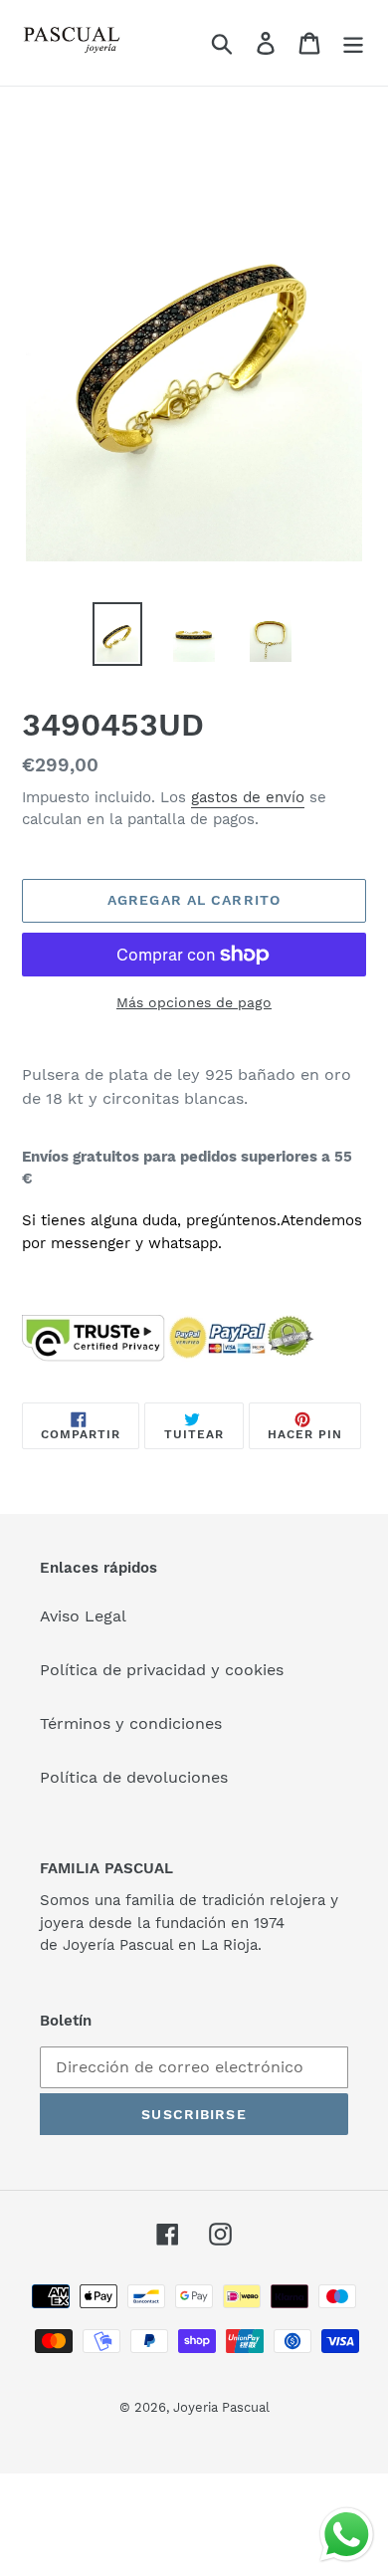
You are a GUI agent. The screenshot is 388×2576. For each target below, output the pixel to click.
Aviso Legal (83, 1616)
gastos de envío (248, 797)
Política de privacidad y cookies (162, 1670)
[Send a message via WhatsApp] (347, 2535)
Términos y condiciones (131, 1723)
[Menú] (353, 43)
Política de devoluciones (134, 1777)
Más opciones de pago (194, 1002)
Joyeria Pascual (221, 2407)
